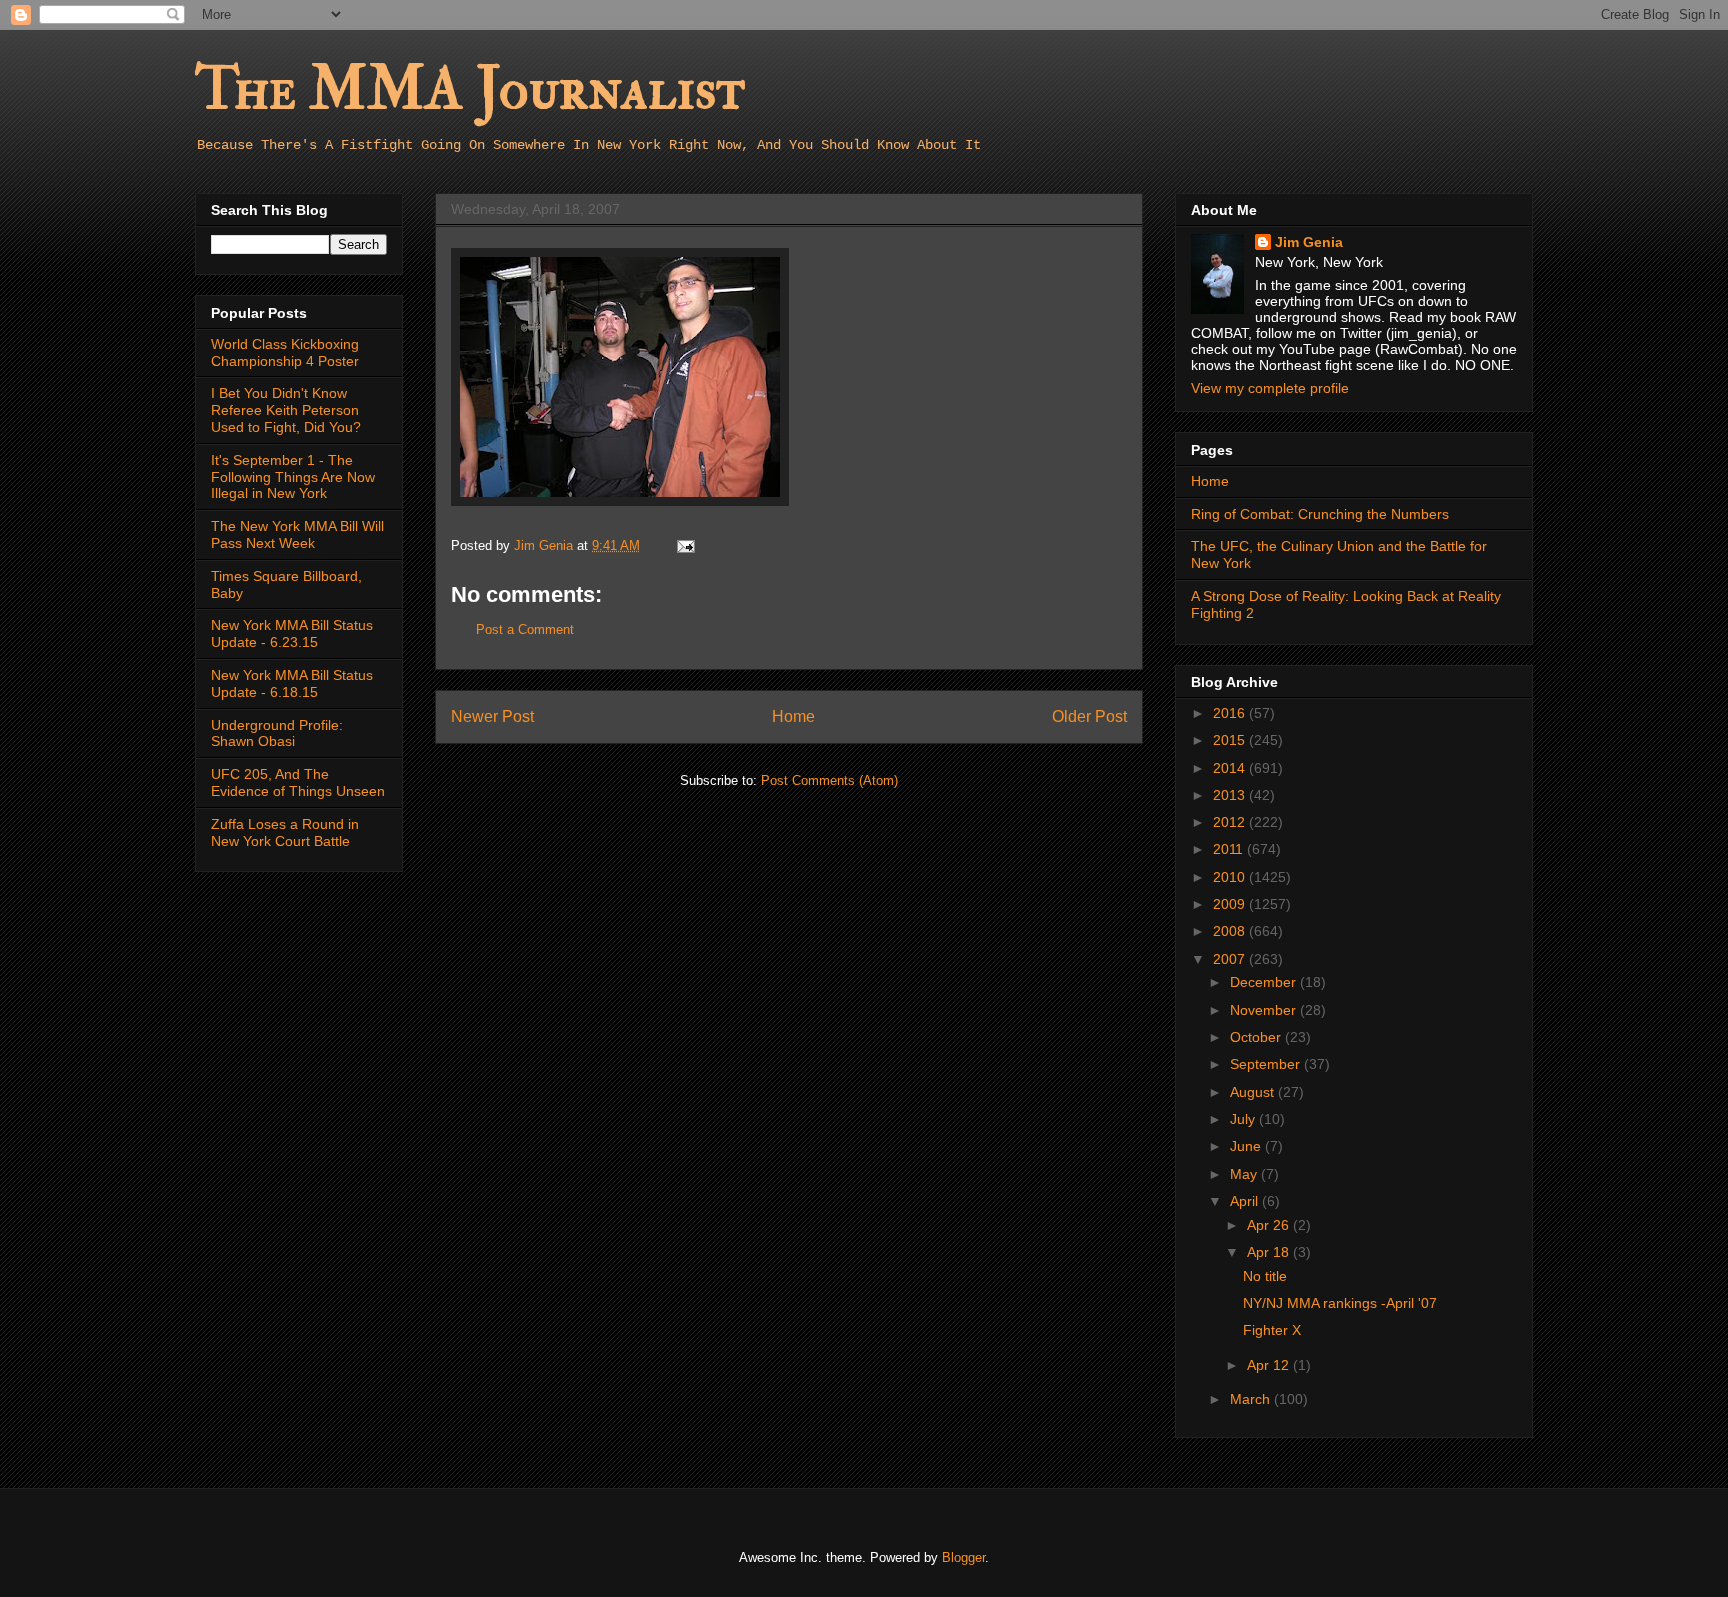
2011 (1230, 849)
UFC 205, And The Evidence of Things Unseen (298, 782)
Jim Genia (1309, 242)
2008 (1231, 931)
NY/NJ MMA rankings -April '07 (1340, 1303)
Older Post (1089, 716)
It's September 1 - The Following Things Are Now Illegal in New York (293, 477)
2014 (1231, 768)
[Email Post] (684, 545)
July (1244, 1119)
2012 (1231, 822)
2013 (1231, 795)
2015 (1231, 740)
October (1257, 1037)
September (1267, 1064)
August (1254, 1092)
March (1252, 1399)
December (1265, 982)
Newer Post (492, 716)
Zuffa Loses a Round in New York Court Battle (285, 832)
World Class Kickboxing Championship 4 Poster (285, 352)
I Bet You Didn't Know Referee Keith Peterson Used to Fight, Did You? (286, 410)
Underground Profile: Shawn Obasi (277, 733)
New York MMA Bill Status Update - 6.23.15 (292, 633)
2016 (1231, 713)
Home (793, 716)
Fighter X (1272, 1330)
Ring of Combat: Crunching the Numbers (1320, 514)
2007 (1231, 959)
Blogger (963, 1557)
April (1246, 1201)
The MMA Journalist (470, 89)
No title (1265, 1276)
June (1247, 1146)
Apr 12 (1270, 1365)
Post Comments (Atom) (829, 780)
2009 (1231, 904)
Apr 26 (1270, 1225)
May (1245, 1174)
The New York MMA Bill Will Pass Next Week (297, 534)
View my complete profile (1270, 388)
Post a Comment (525, 629)
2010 (1231, 877)
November (1265, 1010)
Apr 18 (1270, 1252)
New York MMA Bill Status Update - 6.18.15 (292, 683)
